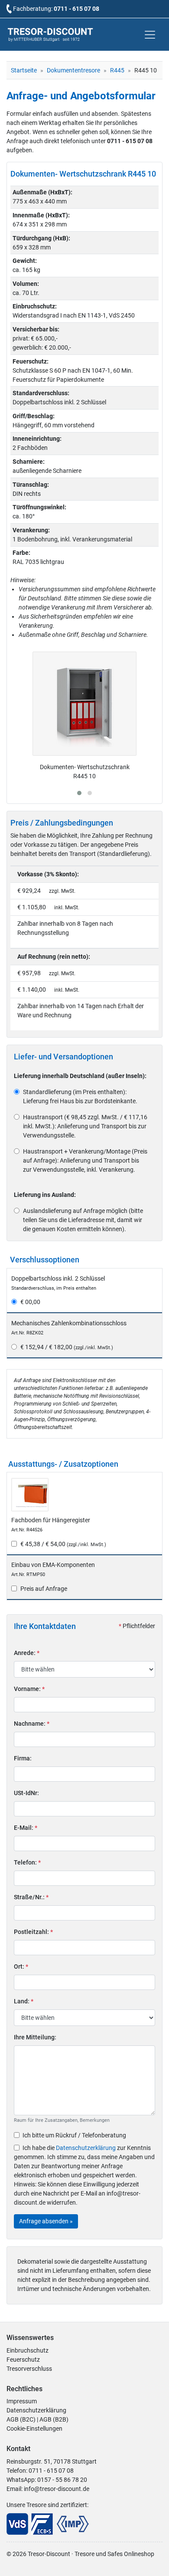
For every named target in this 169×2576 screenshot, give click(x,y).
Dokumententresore (73, 70)
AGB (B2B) (54, 2419)
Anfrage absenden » (46, 2221)
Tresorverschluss (29, 2369)
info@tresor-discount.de (57, 2489)
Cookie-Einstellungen (34, 2429)
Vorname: (29, 1689)
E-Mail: (26, 1828)
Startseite (24, 70)
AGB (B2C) (21, 2419)
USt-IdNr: (26, 1793)
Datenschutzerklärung (86, 2148)
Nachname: (32, 1724)
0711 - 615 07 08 (76, 9)
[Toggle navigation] (150, 35)
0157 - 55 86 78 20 (62, 2480)
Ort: (21, 1966)
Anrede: (27, 1653)
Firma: (23, 1758)
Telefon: (27, 1862)
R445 (117, 70)
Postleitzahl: (33, 1932)
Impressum (22, 2401)
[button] (79, 793)
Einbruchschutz (28, 2350)
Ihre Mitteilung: (35, 2037)
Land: (24, 2001)
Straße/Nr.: (31, 1897)
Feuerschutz (23, 2360)
